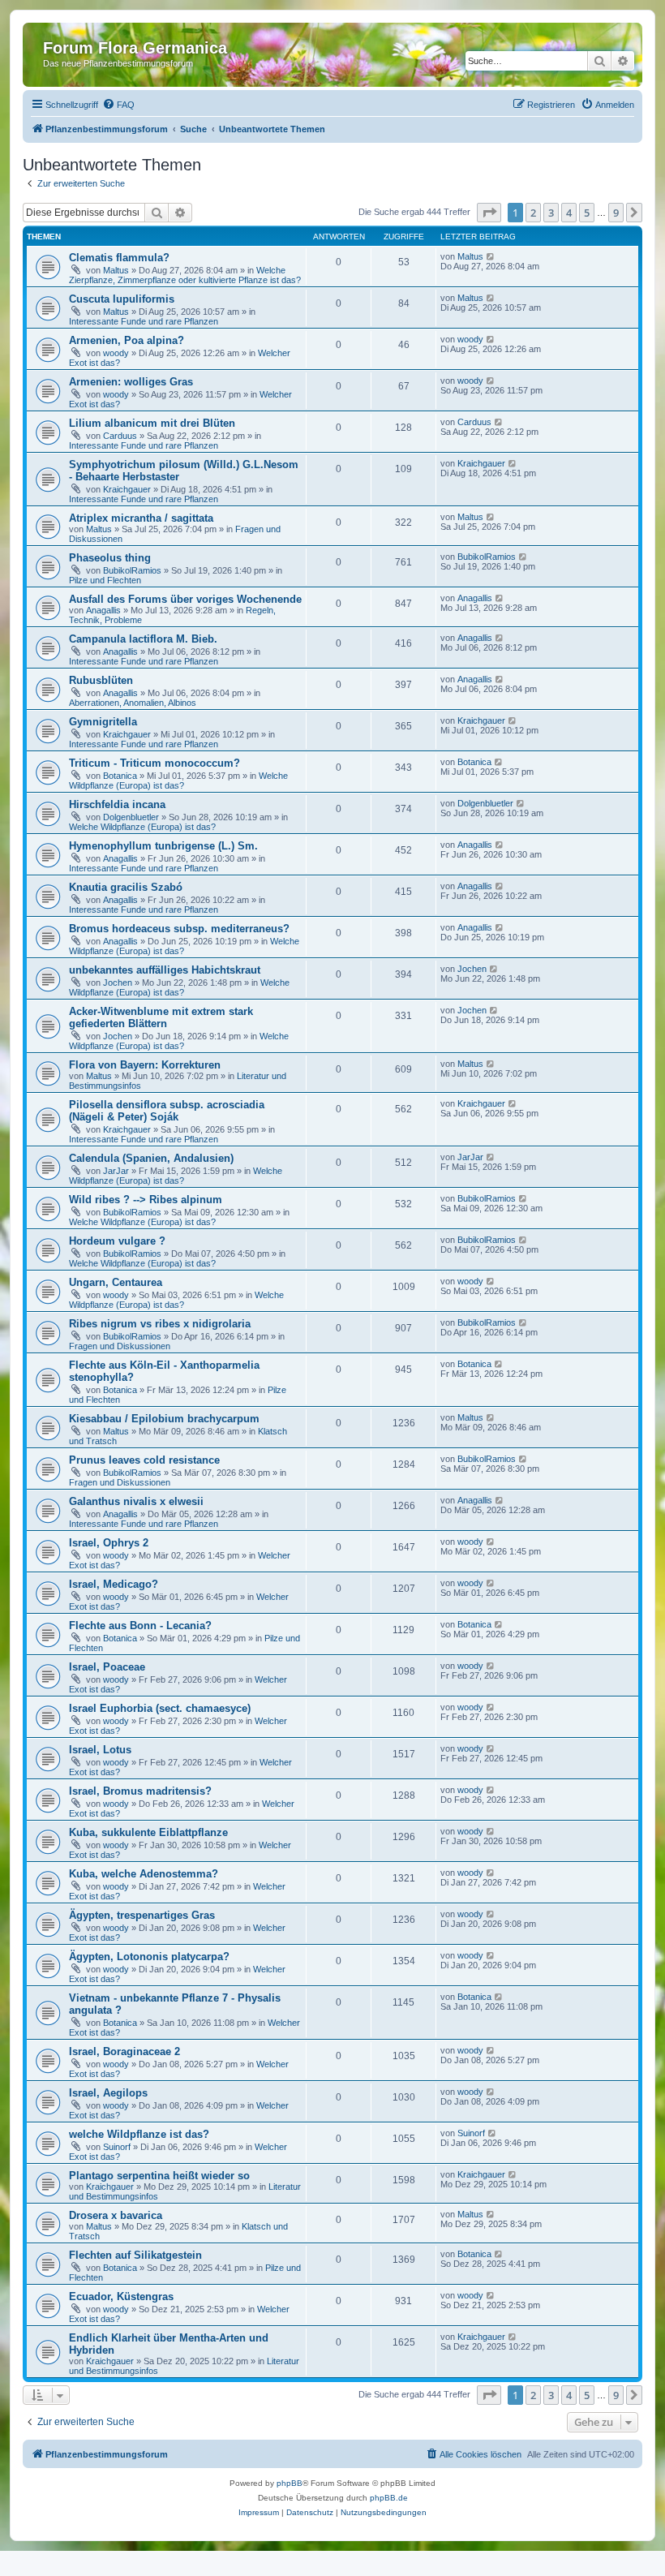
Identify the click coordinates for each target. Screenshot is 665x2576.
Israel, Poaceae (107, 1667)
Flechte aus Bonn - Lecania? (140, 1626)
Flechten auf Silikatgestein (135, 2255)
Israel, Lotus (100, 1750)
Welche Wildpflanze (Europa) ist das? (178, 781)
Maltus (116, 270)
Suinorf (117, 2147)
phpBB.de (389, 2498)
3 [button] (551, 213)
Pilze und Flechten (105, 580)
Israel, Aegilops (108, 2093)
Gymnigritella (103, 722)
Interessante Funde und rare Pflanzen (144, 321)
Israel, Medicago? (114, 1584)
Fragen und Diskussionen (120, 1346)
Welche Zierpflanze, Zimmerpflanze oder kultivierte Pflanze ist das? (185, 275)
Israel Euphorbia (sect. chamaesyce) (160, 1708)
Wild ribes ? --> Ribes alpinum (146, 1200)
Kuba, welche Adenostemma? (144, 1874)
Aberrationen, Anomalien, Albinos (133, 703)
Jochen (118, 983)
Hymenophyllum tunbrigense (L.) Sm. (163, 846)
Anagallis (103, 610)
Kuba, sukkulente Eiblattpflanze (148, 1832)
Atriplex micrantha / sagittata (141, 518)
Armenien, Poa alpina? (127, 340)
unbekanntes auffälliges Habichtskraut (165, 970)
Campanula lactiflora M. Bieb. (143, 639)
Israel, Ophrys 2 (109, 1543)
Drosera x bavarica (116, 2215)
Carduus (120, 436)
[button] (489, 213)
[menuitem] (118, 105)
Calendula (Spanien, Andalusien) (151, 1158)
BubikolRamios (132, 570)
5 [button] (587, 213)
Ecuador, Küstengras (121, 2296)
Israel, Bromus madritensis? (140, 1791)
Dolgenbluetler (131, 817)
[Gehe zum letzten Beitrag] (491, 256)
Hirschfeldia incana (117, 804)
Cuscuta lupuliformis (122, 299)
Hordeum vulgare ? (117, 1241)
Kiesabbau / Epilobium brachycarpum (164, 1419)
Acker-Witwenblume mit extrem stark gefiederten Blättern (161, 1017)
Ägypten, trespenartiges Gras (142, 1915)
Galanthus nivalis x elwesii (136, 1501)
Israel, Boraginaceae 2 (124, 2051)
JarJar (116, 1171)
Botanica (120, 776)
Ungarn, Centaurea (116, 1282)
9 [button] (616, 213)
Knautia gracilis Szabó (126, 887)
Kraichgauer (127, 489)
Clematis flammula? (119, 258)
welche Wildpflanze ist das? (139, 2134)
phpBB (290, 2483)
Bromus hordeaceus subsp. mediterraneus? (179, 929)
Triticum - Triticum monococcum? (154, 763)
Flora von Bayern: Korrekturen (145, 1065)
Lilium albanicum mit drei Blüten (152, 423)
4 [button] (569, 213)
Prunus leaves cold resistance (144, 1460)
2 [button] (533, 213)
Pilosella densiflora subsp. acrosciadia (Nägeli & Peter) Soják (167, 1111)
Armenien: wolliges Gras (131, 382)
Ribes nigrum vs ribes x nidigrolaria (160, 1324)
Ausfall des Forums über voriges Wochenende (185, 599)
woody (116, 353)
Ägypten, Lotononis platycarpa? (149, 1957)
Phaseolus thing (110, 558)
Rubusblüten (101, 680)
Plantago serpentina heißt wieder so (159, 2176)
